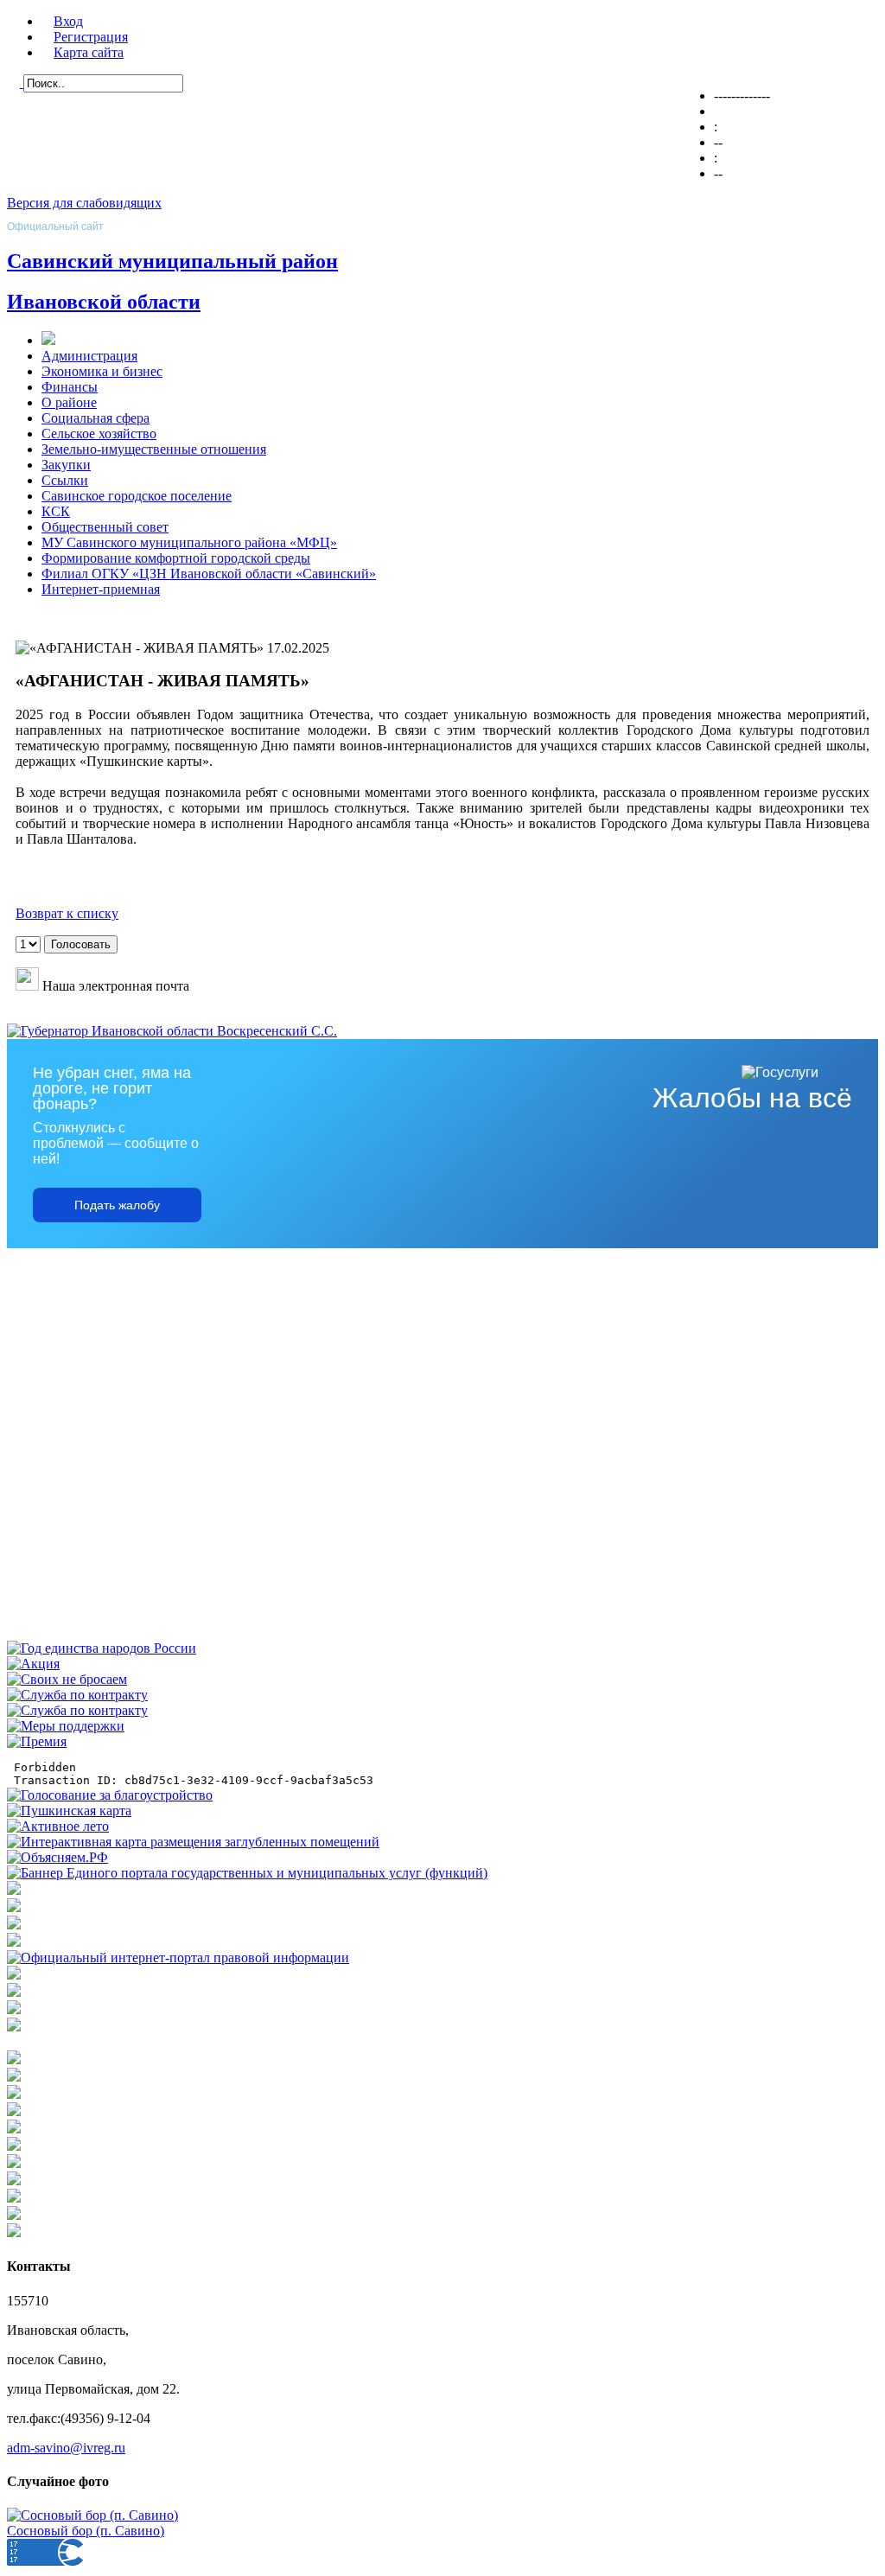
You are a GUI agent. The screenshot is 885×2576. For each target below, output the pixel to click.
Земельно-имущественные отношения (154, 449)
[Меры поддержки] (66, 1726)
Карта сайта (89, 52)
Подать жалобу (117, 1205)
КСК (56, 511)
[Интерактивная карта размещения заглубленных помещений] (193, 1842)
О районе (69, 402)
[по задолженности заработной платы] (14, 2009)
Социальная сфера (96, 418)
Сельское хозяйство (99, 434)
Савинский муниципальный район (172, 261)
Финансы (70, 387)
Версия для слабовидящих (84, 203)
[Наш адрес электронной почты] (27, 986)
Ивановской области (104, 302)
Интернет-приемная (101, 589)
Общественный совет (105, 527)
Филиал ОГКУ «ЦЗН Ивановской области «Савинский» (209, 574)
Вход (68, 21)
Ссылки (65, 480)
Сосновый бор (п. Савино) (86, 2531)
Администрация (89, 356)
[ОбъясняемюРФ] (57, 1857)
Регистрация (91, 37)
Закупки (66, 465)
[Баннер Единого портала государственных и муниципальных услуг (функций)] (247, 1873)
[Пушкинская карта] (69, 1811)
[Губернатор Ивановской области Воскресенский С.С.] (172, 1031)
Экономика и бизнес (102, 371)
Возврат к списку (67, 913)
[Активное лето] (58, 1826)
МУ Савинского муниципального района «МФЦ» (189, 542)
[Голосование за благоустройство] (110, 1795)
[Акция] (33, 1664)
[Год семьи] (102, 1648)
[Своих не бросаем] (67, 1679)
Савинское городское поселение (137, 496)
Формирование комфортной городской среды (176, 558)
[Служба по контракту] (77, 1695)
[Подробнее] (14, 1942)
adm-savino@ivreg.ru (66, 2448)
